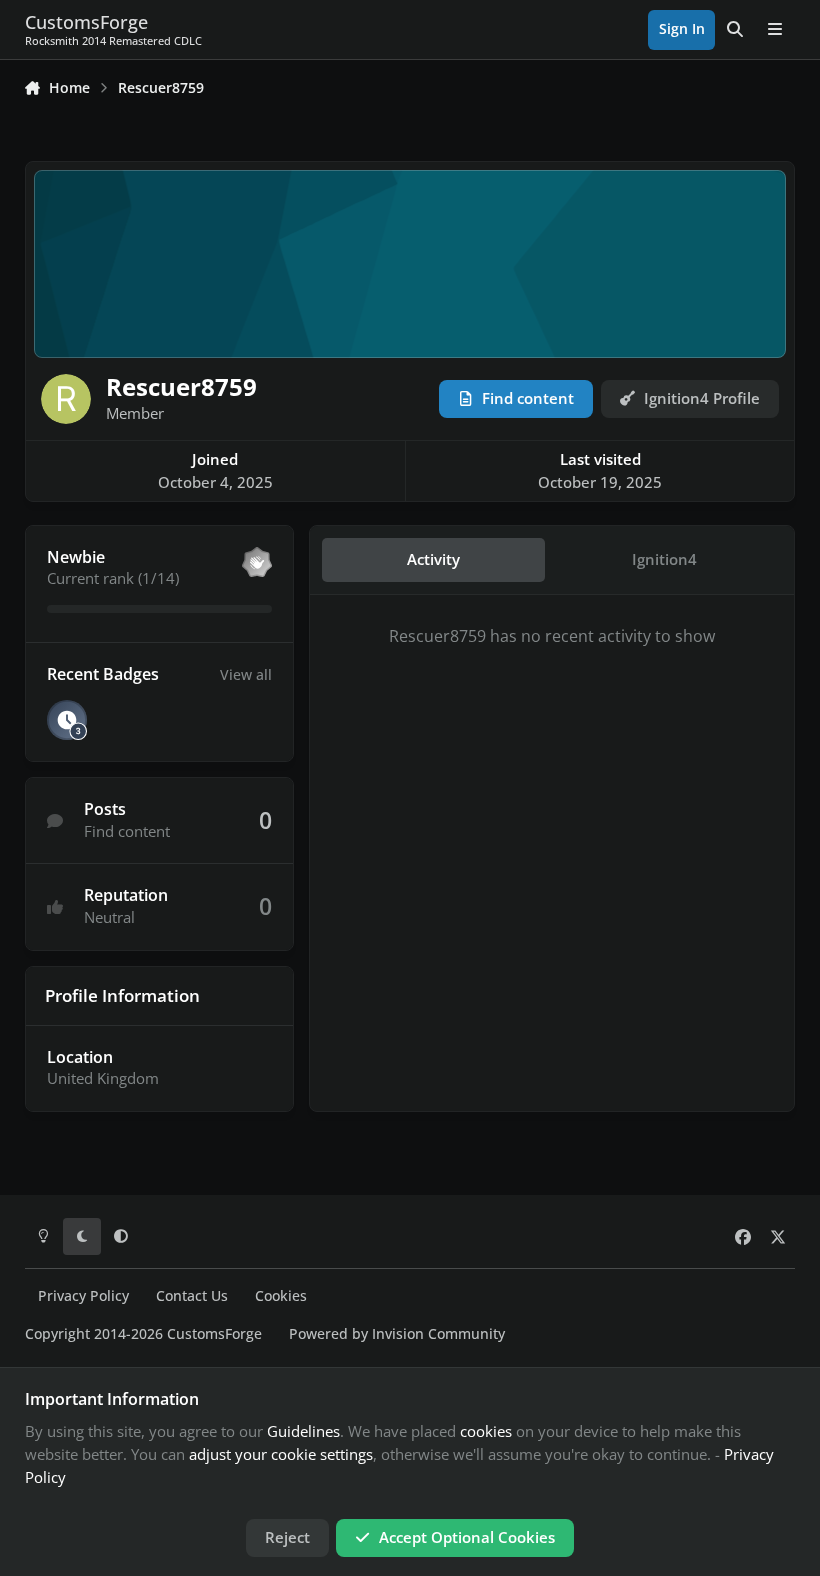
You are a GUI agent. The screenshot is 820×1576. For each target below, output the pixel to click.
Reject (287, 1537)
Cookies (281, 1296)
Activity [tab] (433, 559)
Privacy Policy (83, 1296)
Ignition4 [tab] (664, 559)
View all (246, 674)
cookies (486, 1431)
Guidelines (303, 1431)
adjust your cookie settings (281, 1454)
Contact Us (192, 1296)
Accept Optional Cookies (467, 1537)
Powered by (397, 1334)
